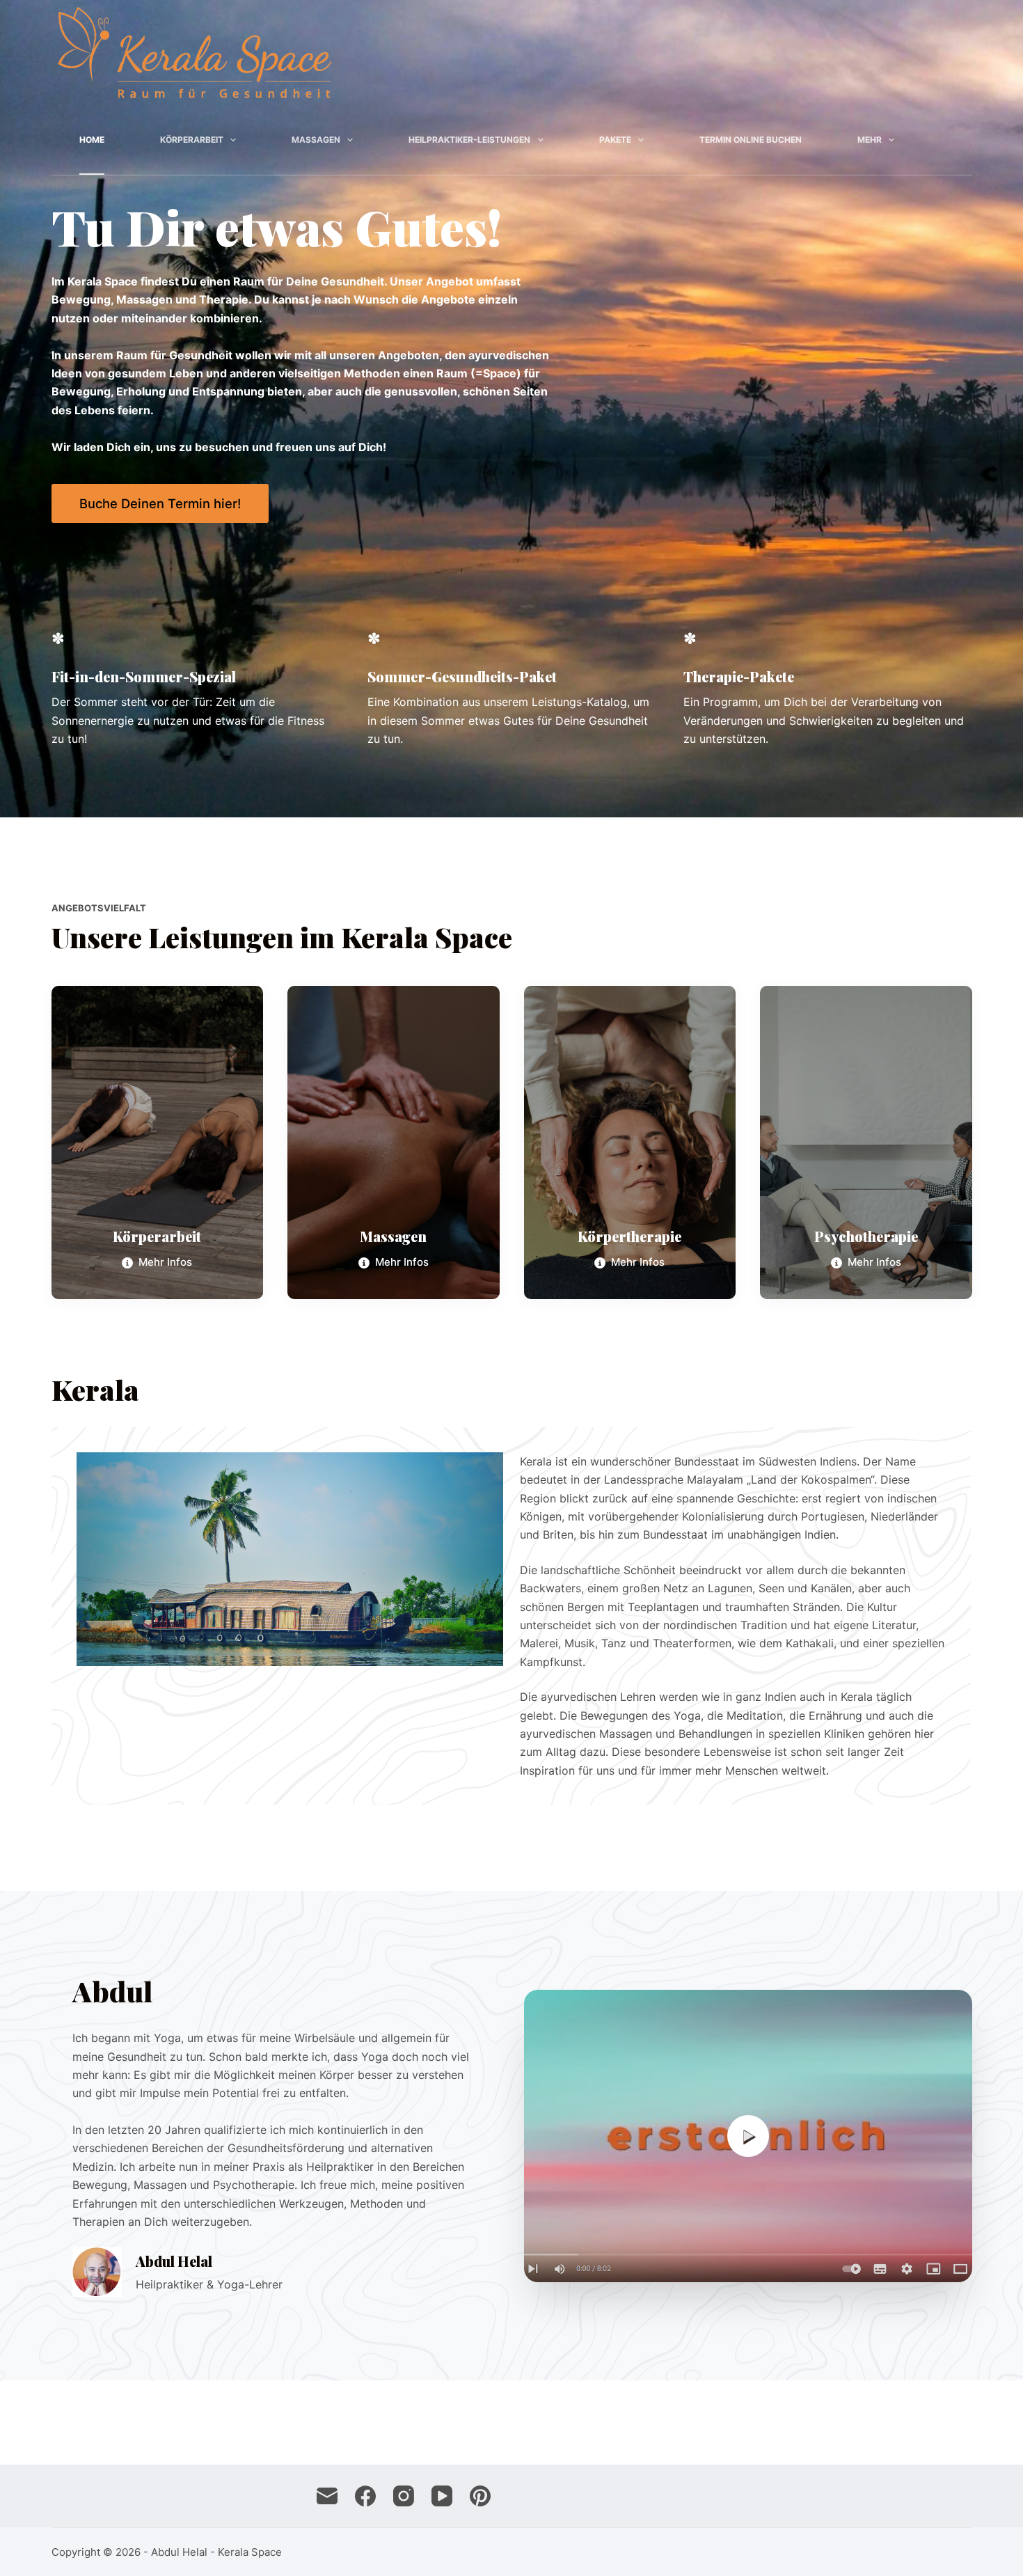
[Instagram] (404, 2496)
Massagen (316, 140)
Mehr (870, 140)
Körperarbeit (192, 140)
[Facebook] (365, 2496)
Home (92, 140)
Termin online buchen (751, 140)
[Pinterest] (480, 2496)
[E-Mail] (327, 2496)
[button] (748, 2136)
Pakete (615, 140)
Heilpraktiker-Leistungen (469, 140)
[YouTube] (442, 2496)
